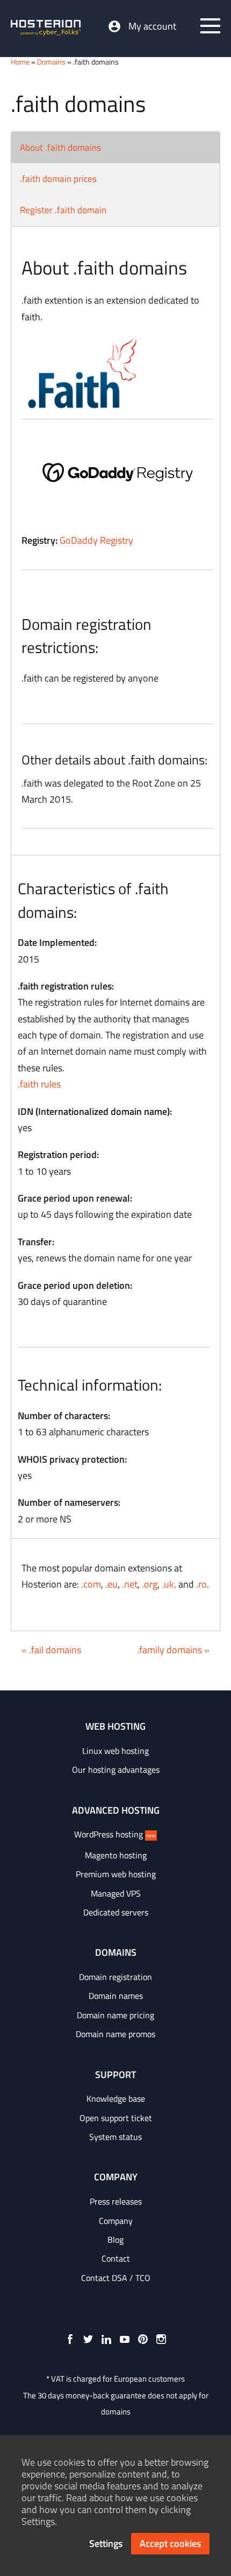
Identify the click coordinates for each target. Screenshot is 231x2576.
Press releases (116, 2201)
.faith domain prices (58, 179)
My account (152, 26)
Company (116, 2221)
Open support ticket (116, 2118)
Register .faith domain (63, 210)
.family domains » (173, 1650)
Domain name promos (115, 2034)
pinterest (143, 2339)
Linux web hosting (115, 1751)
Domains (51, 62)
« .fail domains (51, 1650)
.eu (111, 1584)
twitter (88, 2339)
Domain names (116, 1996)
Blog (115, 2240)
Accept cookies (170, 2543)
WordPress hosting (115, 1834)
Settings (106, 2543)
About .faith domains (60, 148)
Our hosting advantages (116, 1770)
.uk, (169, 1584)
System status (115, 2137)
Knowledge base (116, 2098)
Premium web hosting (116, 1874)
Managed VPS (116, 1893)
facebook (70, 2339)
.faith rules (39, 1084)
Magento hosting (116, 1855)
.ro (201, 1584)
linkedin (106, 2339)
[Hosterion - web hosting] (46, 29)
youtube (125, 2339)
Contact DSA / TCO (116, 2278)
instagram (161, 2339)
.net (130, 1584)
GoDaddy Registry (96, 540)
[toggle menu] (210, 26)
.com (91, 1584)
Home (20, 62)
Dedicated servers (116, 1912)
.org (150, 1584)
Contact (116, 2258)
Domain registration (115, 1977)
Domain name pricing (115, 2015)
